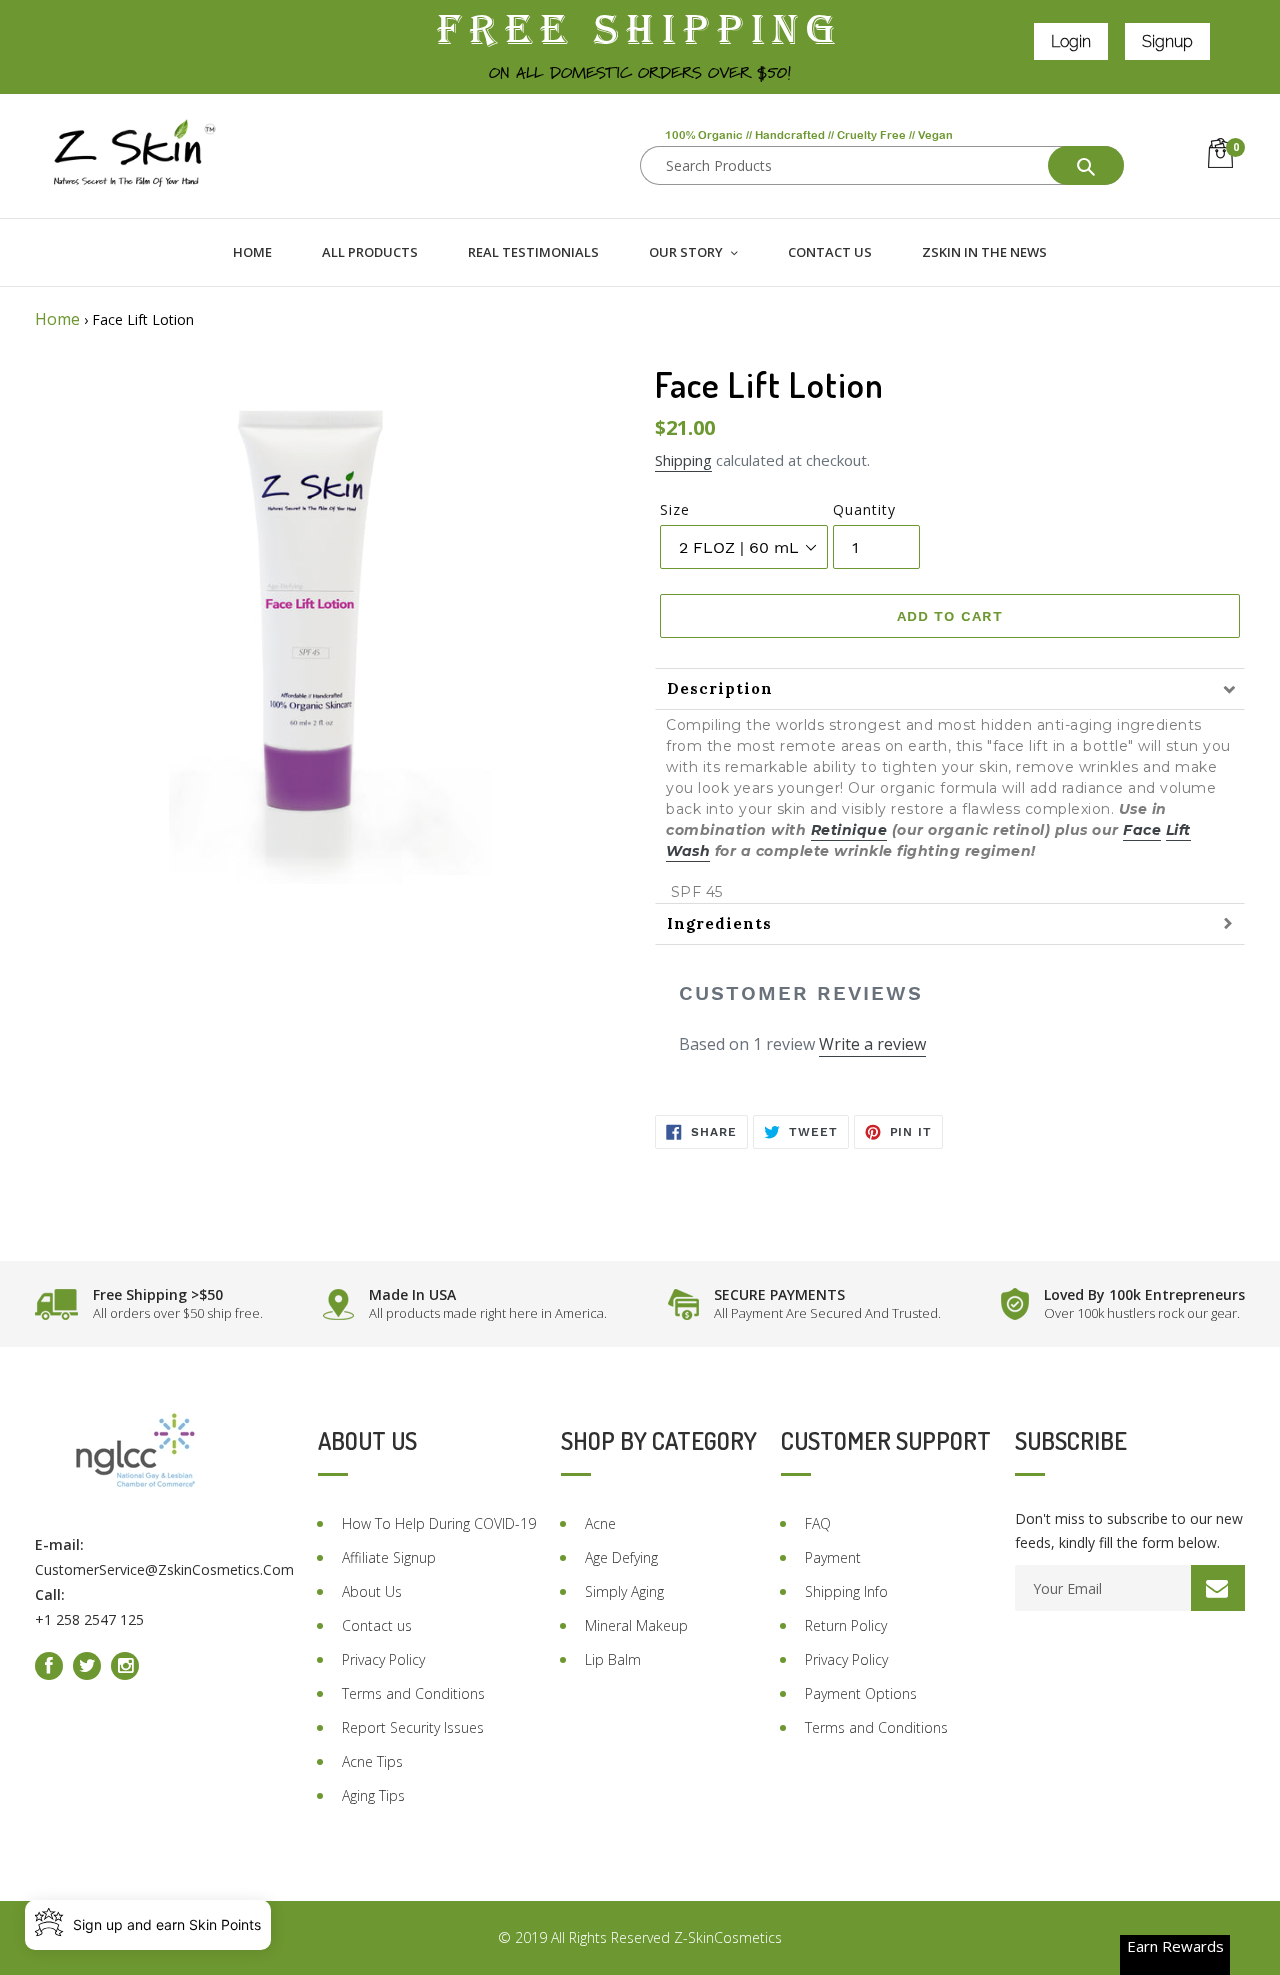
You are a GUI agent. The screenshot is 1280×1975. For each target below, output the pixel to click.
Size (675, 509)
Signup (1167, 41)
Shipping (683, 460)
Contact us (377, 1625)
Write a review (872, 1044)
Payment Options (861, 1693)
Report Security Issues (413, 1727)
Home (57, 319)
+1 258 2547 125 (89, 1619)
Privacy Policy (383, 1659)
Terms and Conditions (413, 1693)
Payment (833, 1557)
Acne (600, 1523)
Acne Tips (372, 1761)
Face (1142, 830)
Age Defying (621, 1557)
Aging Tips (373, 1795)
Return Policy (846, 1625)
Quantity (864, 509)
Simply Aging (624, 1591)
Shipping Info (846, 1591)
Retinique (849, 830)
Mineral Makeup (636, 1625)
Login (1071, 41)
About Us (372, 1591)
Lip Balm (613, 1659)
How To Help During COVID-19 (439, 1523)
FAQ (818, 1523)
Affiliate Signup (389, 1557)
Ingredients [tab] (719, 923)
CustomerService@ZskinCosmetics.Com (164, 1569)
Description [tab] (720, 688)
